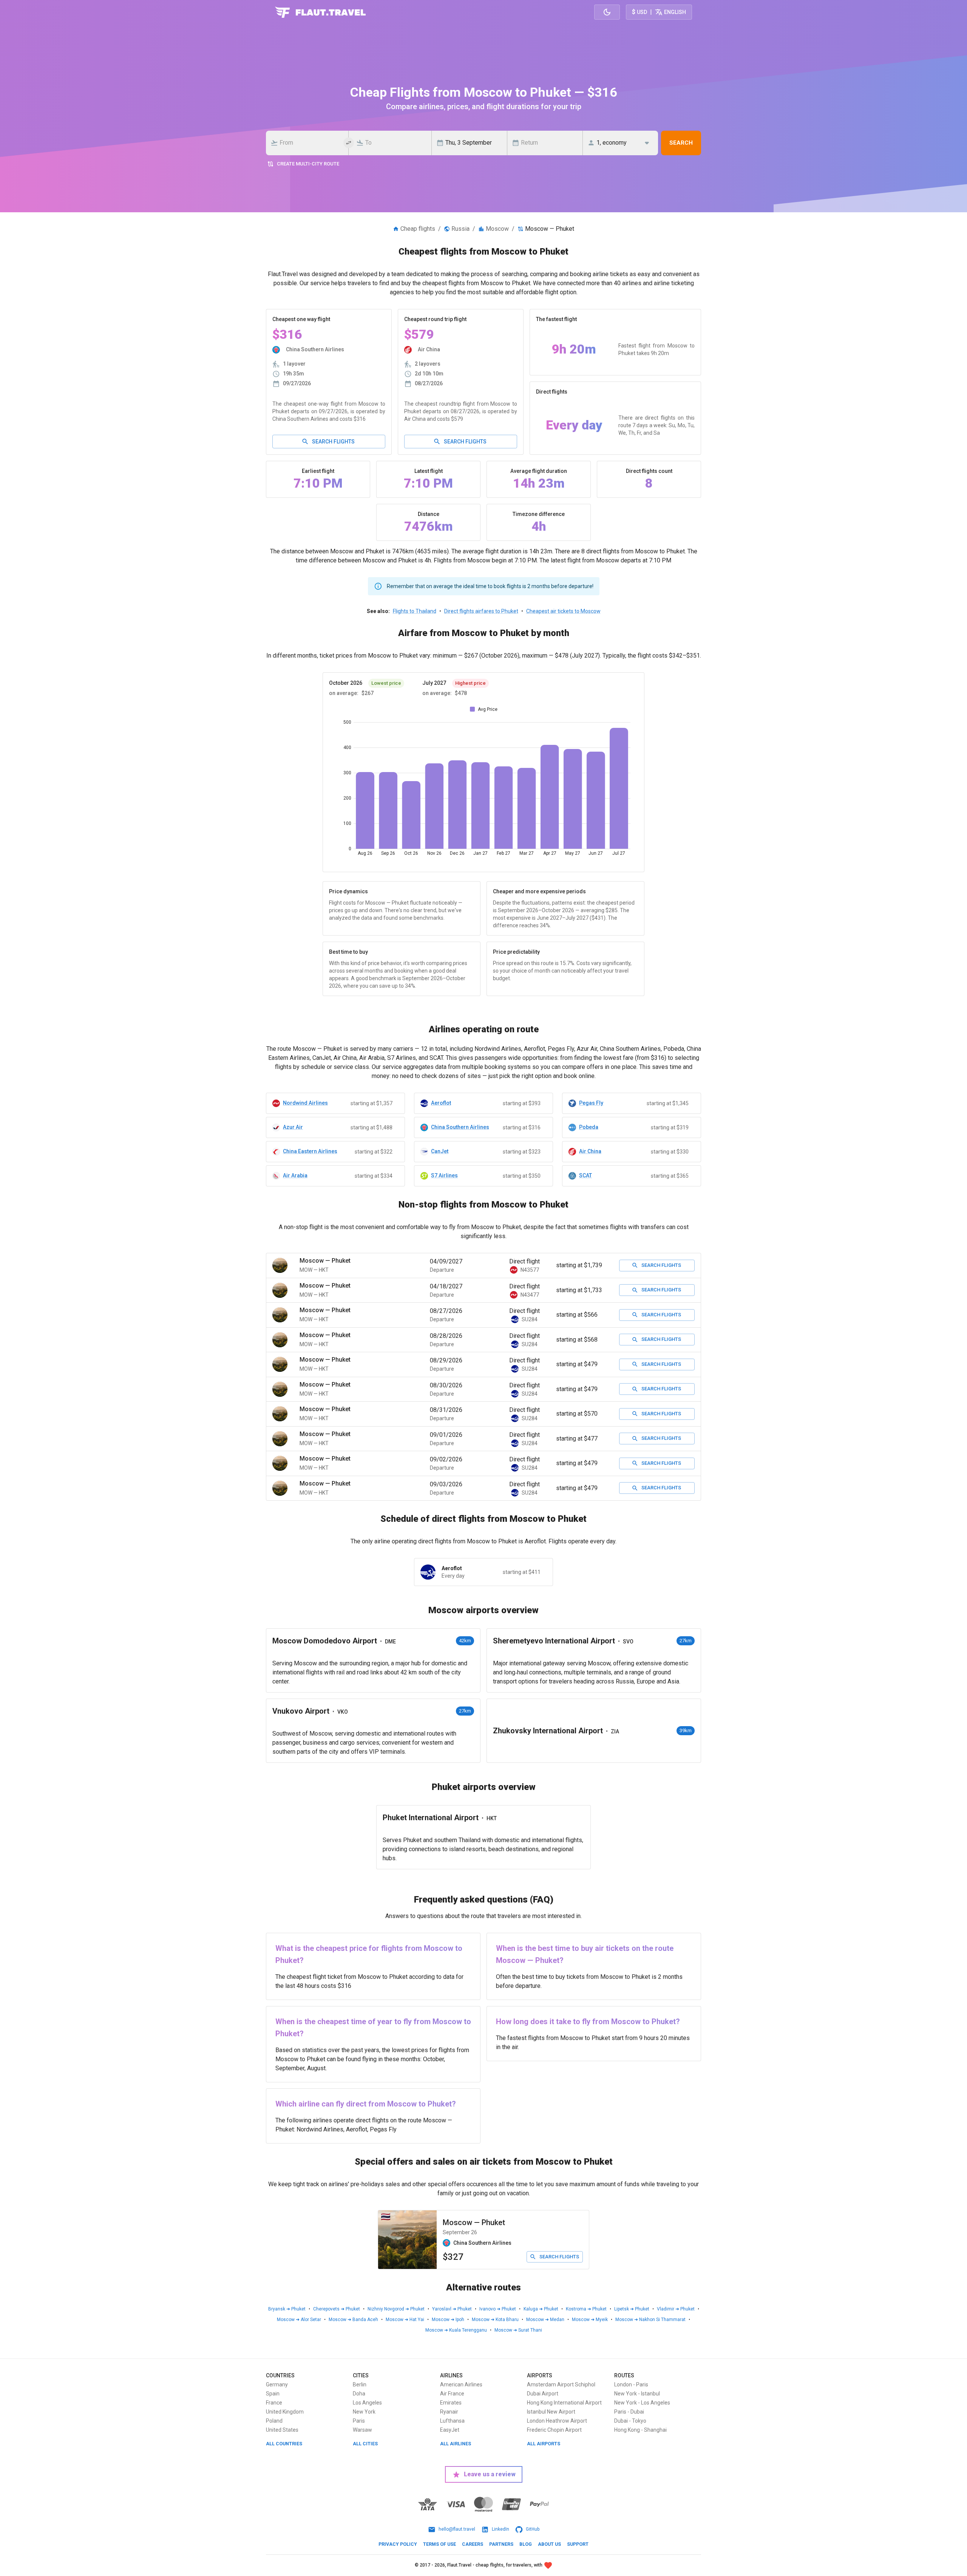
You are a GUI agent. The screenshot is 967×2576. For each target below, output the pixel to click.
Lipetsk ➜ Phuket (632, 2309)
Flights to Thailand (415, 611)
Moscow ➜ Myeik (590, 2320)
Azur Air (293, 1127)
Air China (590, 1151)
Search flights (333, 442)
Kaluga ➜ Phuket (541, 2309)
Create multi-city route (308, 164)
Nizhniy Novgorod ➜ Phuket (396, 2309)
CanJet (440, 1151)
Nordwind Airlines (305, 1103)
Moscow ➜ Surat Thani (518, 2330)
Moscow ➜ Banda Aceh (353, 2320)
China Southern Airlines (460, 1127)
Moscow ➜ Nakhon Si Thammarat (650, 2320)
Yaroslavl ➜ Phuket (452, 2309)
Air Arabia (295, 1175)
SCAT (585, 1175)
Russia (460, 229)
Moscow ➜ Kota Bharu (495, 2320)
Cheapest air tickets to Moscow (563, 611)
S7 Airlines (444, 1175)
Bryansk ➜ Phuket (287, 2309)
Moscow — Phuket (474, 2222)
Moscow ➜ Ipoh (448, 2320)
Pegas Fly (591, 1103)
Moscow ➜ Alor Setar (299, 2320)
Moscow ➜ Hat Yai (405, 2320)
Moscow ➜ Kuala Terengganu (456, 2330)
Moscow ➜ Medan (545, 2320)
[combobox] (309, 143)
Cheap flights (418, 229)
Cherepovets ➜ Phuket (337, 2309)
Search (681, 143)
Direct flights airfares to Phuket (481, 611)
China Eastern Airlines (310, 1151)
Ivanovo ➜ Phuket (498, 2309)
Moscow (497, 229)
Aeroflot (441, 1103)
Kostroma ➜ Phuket (586, 2309)
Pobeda (589, 1127)
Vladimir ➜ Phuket (676, 2309)
